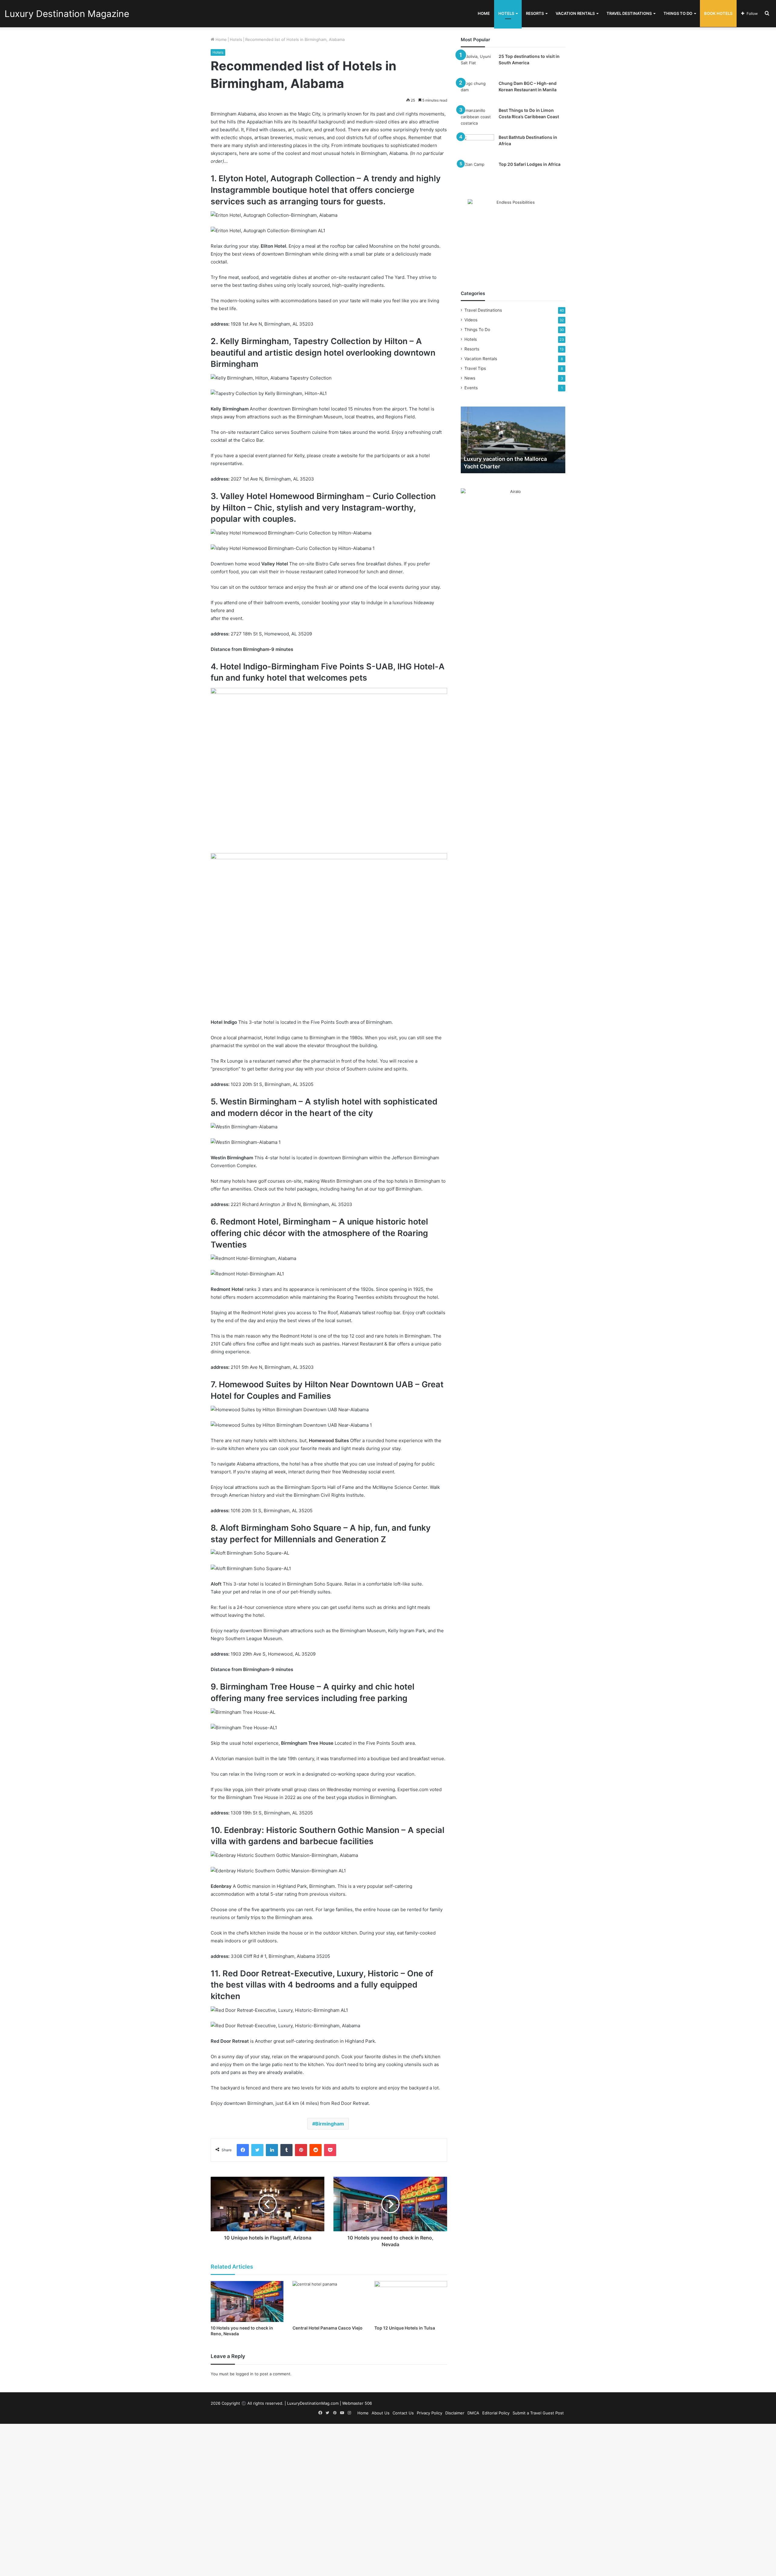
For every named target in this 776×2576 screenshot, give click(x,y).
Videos (471, 320)
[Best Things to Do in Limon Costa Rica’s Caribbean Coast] (477, 119)
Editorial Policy (496, 2413)
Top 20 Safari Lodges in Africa (530, 164)
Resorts (535, 13)
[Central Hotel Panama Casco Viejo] (329, 2301)
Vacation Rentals (575, 13)
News (470, 378)
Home (484, 13)
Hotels (506, 13)
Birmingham (330, 2124)
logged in (245, 2374)
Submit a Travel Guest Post (538, 2413)
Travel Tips (475, 368)
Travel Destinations (629, 13)
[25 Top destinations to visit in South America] (477, 65)
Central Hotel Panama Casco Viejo (328, 2328)
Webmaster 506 (357, 2403)
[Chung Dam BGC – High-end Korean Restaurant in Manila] (477, 92)
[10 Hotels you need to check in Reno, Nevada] (247, 2301)
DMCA (473, 2413)
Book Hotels (718, 13)
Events (471, 388)
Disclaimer (455, 2413)
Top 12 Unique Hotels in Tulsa (405, 2328)
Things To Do (678, 13)
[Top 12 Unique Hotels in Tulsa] (411, 2301)
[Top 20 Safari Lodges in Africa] (477, 173)
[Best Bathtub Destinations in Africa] (477, 146)
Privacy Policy (430, 2413)
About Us (381, 2413)
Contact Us (403, 2413)
